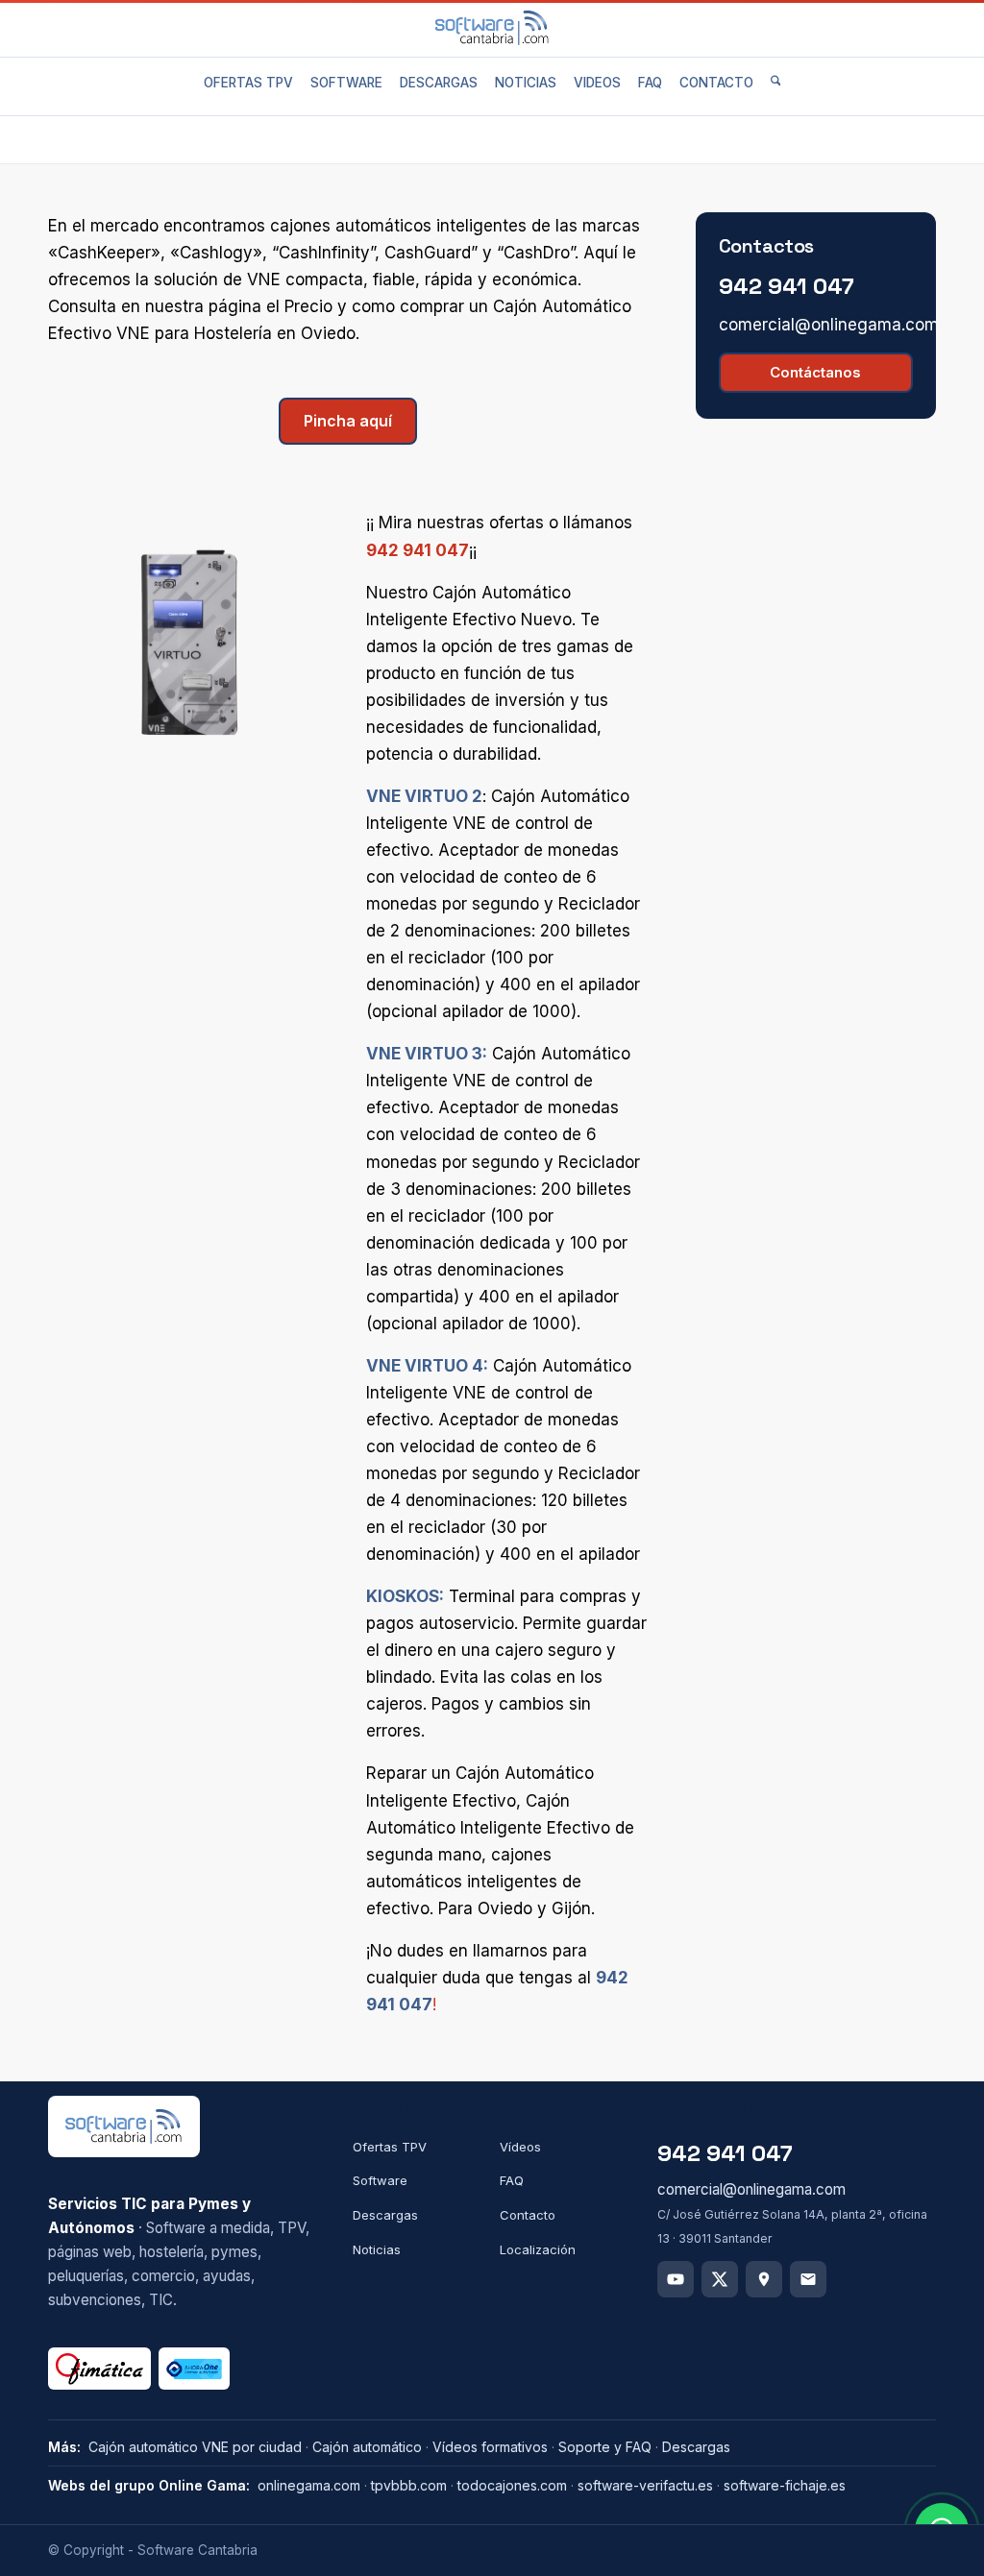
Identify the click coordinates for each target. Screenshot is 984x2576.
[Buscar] (776, 83)
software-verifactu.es (645, 2485)
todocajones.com (512, 2485)
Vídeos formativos (490, 2447)
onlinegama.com (309, 2485)
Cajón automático (367, 2447)
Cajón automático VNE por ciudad (195, 2447)
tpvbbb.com (409, 2485)
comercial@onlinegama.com (829, 325)
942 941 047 (418, 550)
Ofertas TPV (390, 2147)
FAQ (512, 2180)
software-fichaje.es (785, 2485)
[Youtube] (676, 2279)
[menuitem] (248, 83)
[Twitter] (720, 2279)
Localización (538, 2249)
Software (380, 2180)
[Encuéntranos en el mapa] (764, 2279)
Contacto (528, 2215)
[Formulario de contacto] (808, 2279)
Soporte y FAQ (605, 2447)
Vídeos (520, 2147)
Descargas (385, 2215)
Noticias (377, 2249)
